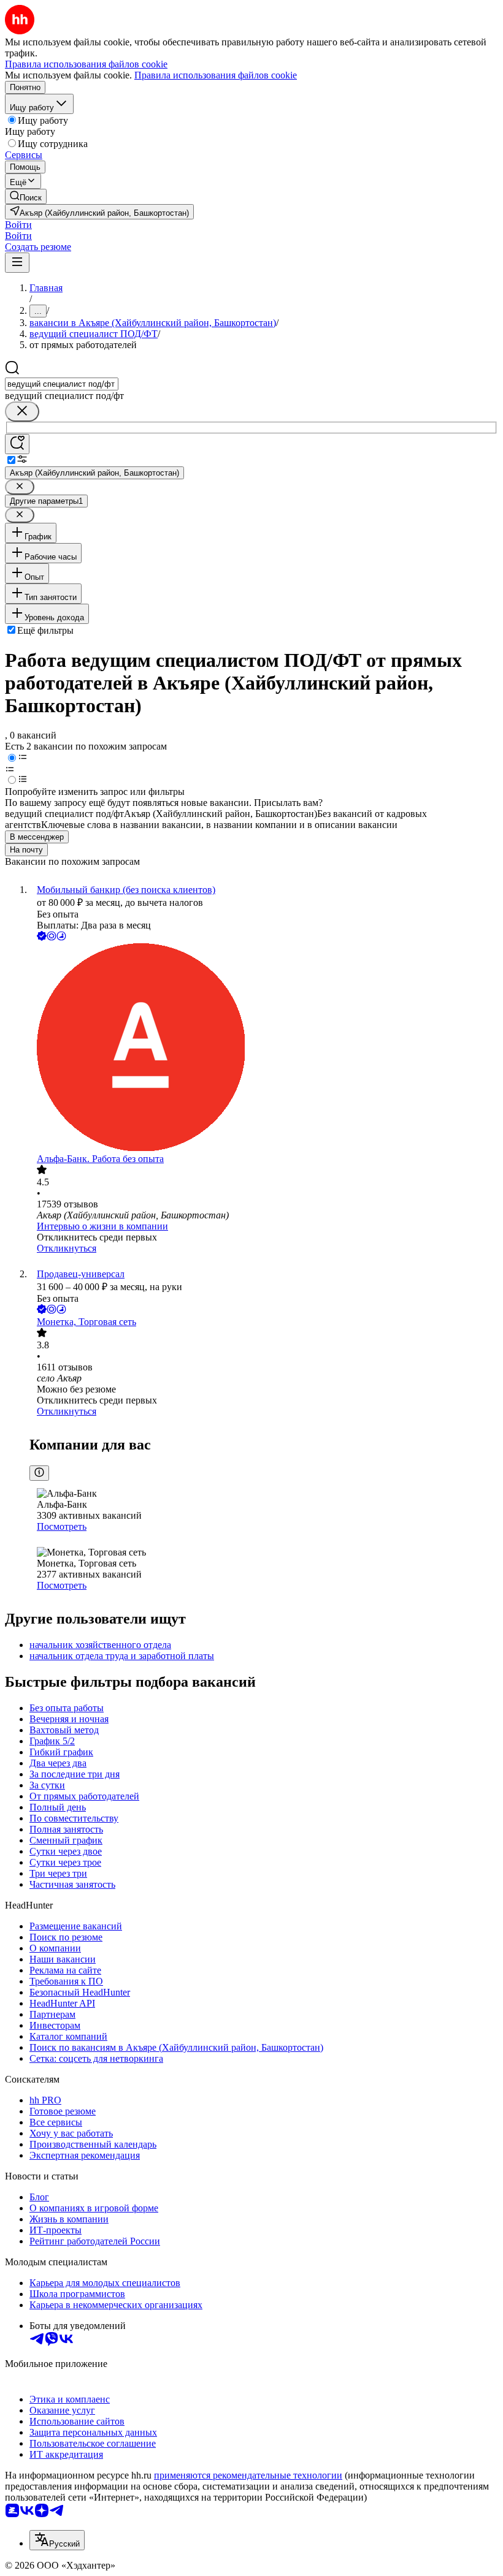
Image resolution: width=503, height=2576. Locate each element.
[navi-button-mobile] (17, 263)
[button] (18, 225)
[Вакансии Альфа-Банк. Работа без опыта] (264, 1048)
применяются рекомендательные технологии (248, 2475)
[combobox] (62, 384)
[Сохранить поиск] (17, 444)
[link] (26, 196)
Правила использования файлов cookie (216, 75)
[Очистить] (22, 412)
